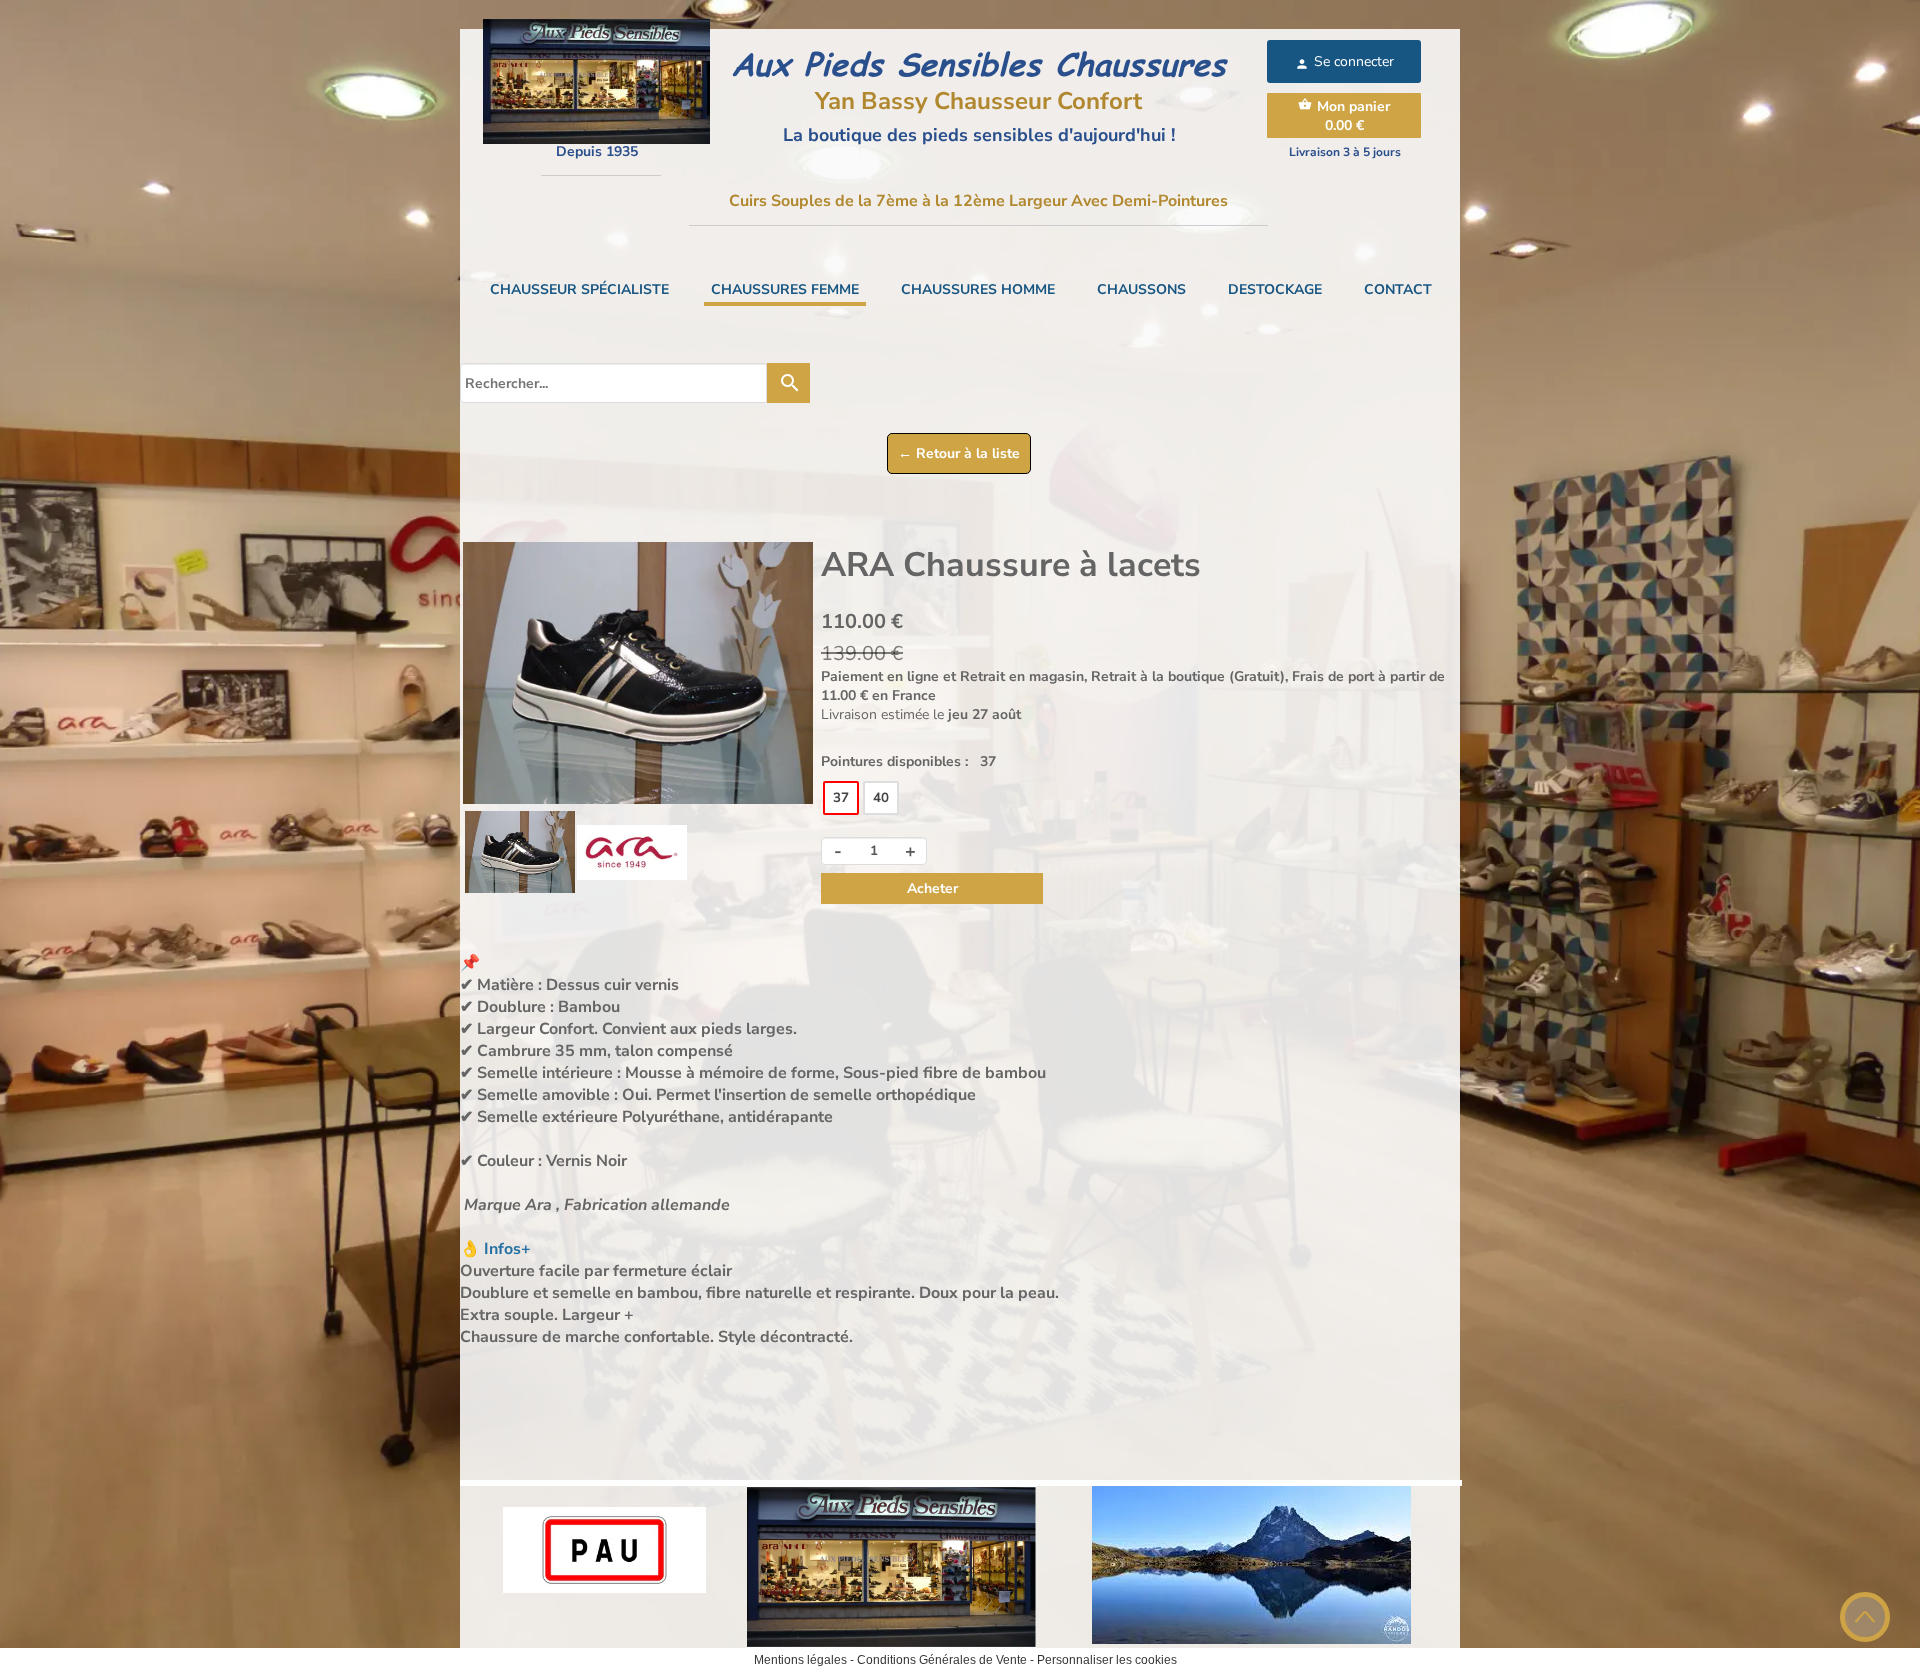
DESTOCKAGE (1275, 289)
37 (841, 798)
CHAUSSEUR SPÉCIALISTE (579, 289)
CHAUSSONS (1141, 289)
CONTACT (1398, 289)
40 (881, 798)
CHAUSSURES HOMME (978, 289)
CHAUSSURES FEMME (785, 289)
